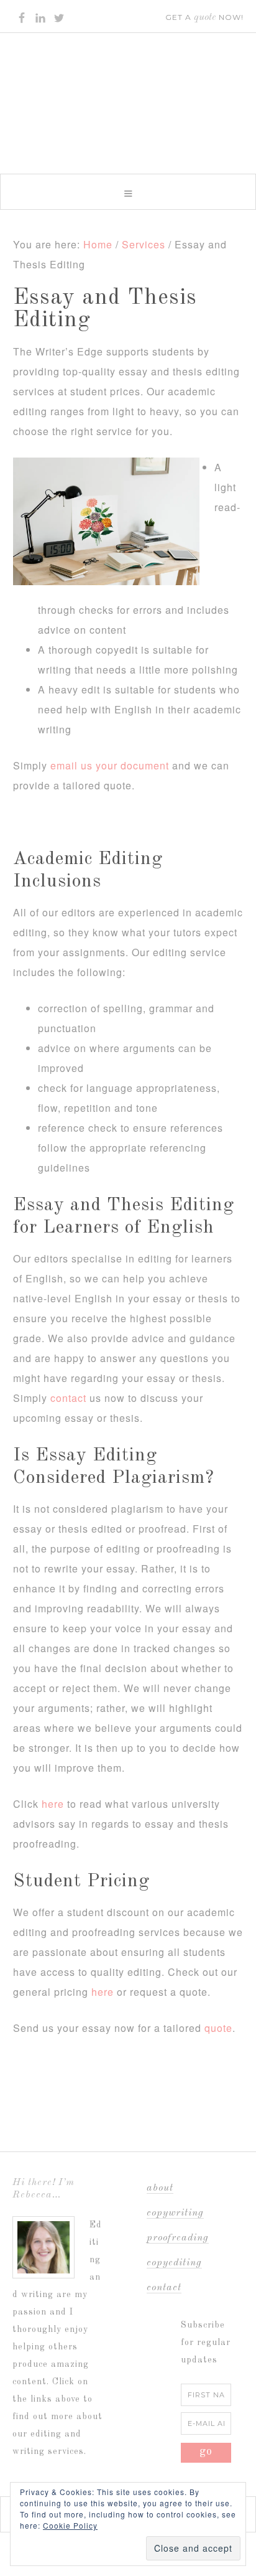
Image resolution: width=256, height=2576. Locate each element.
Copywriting (175, 2213)
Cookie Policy (70, 2525)
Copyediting (174, 2263)
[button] (128, 192)
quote (218, 2028)
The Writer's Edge (128, 98)
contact (68, 1398)
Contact (164, 2288)
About (160, 2188)
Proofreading (178, 2238)
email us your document (110, 765)
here (53, 1804)
